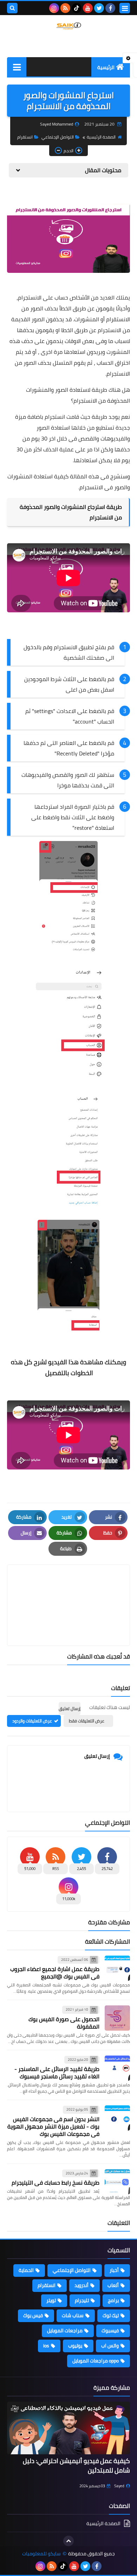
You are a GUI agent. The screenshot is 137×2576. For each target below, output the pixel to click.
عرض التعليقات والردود (32, 1721)
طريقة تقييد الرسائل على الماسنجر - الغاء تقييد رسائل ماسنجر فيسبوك (57, 2073)
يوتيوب (75, 2346)
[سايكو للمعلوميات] (68, 26)
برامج (113, 2300)
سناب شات (73, 2315)
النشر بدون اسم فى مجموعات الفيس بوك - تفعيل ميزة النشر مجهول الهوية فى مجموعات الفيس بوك (53, 2126)
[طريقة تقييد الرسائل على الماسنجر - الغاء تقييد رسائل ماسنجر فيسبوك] (117, 2068)
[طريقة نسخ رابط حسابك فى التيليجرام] (117, 2182)
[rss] (65, 8)
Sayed (119, 2486)
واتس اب (110, 2346)
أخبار (114, 2270)
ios (46, 2346)
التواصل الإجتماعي (58, 137)
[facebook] (110, 8)
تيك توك (111, 2315)
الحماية (26, 2270)
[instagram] (54, 8)
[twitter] (99, 8)
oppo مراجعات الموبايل (96, 2361)
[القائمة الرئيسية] (17, 67)
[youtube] (88, 8)
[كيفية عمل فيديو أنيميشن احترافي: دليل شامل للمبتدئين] (68, 2428)
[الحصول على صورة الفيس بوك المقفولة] (117, 2018)
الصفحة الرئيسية (101, 137)
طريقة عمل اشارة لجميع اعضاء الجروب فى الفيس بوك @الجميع (55, 1973)
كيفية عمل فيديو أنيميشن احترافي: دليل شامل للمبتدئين (76, 2466)
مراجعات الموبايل (65, 2330)
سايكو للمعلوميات (41, 2554)
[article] (68, 1589)
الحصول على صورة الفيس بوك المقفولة (64, 2023)
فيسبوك (110, 2330)
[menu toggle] (125, 8)
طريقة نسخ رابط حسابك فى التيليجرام (56, 2182)
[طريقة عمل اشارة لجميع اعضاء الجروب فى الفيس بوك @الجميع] (117, 1968)
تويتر (51, 2300)
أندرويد (81, 2285)
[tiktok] (77, 8)
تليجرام (82, 2300)
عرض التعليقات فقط (87, 1721)
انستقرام (25, 137)
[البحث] (12, 8)
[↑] (68, 2541)
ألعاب (113, 2285)
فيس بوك (33, 2315)
